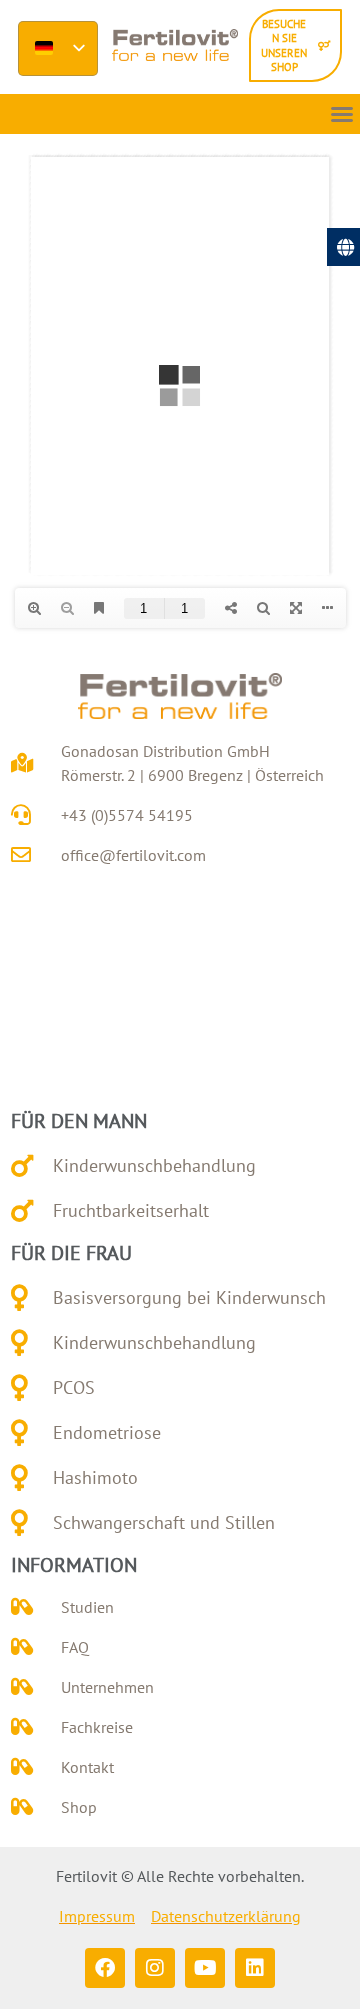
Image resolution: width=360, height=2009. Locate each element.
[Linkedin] (255, 1968)
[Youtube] (205, 1968)
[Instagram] (155, 1968)
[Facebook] (105, 1968)
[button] (342, 114)
